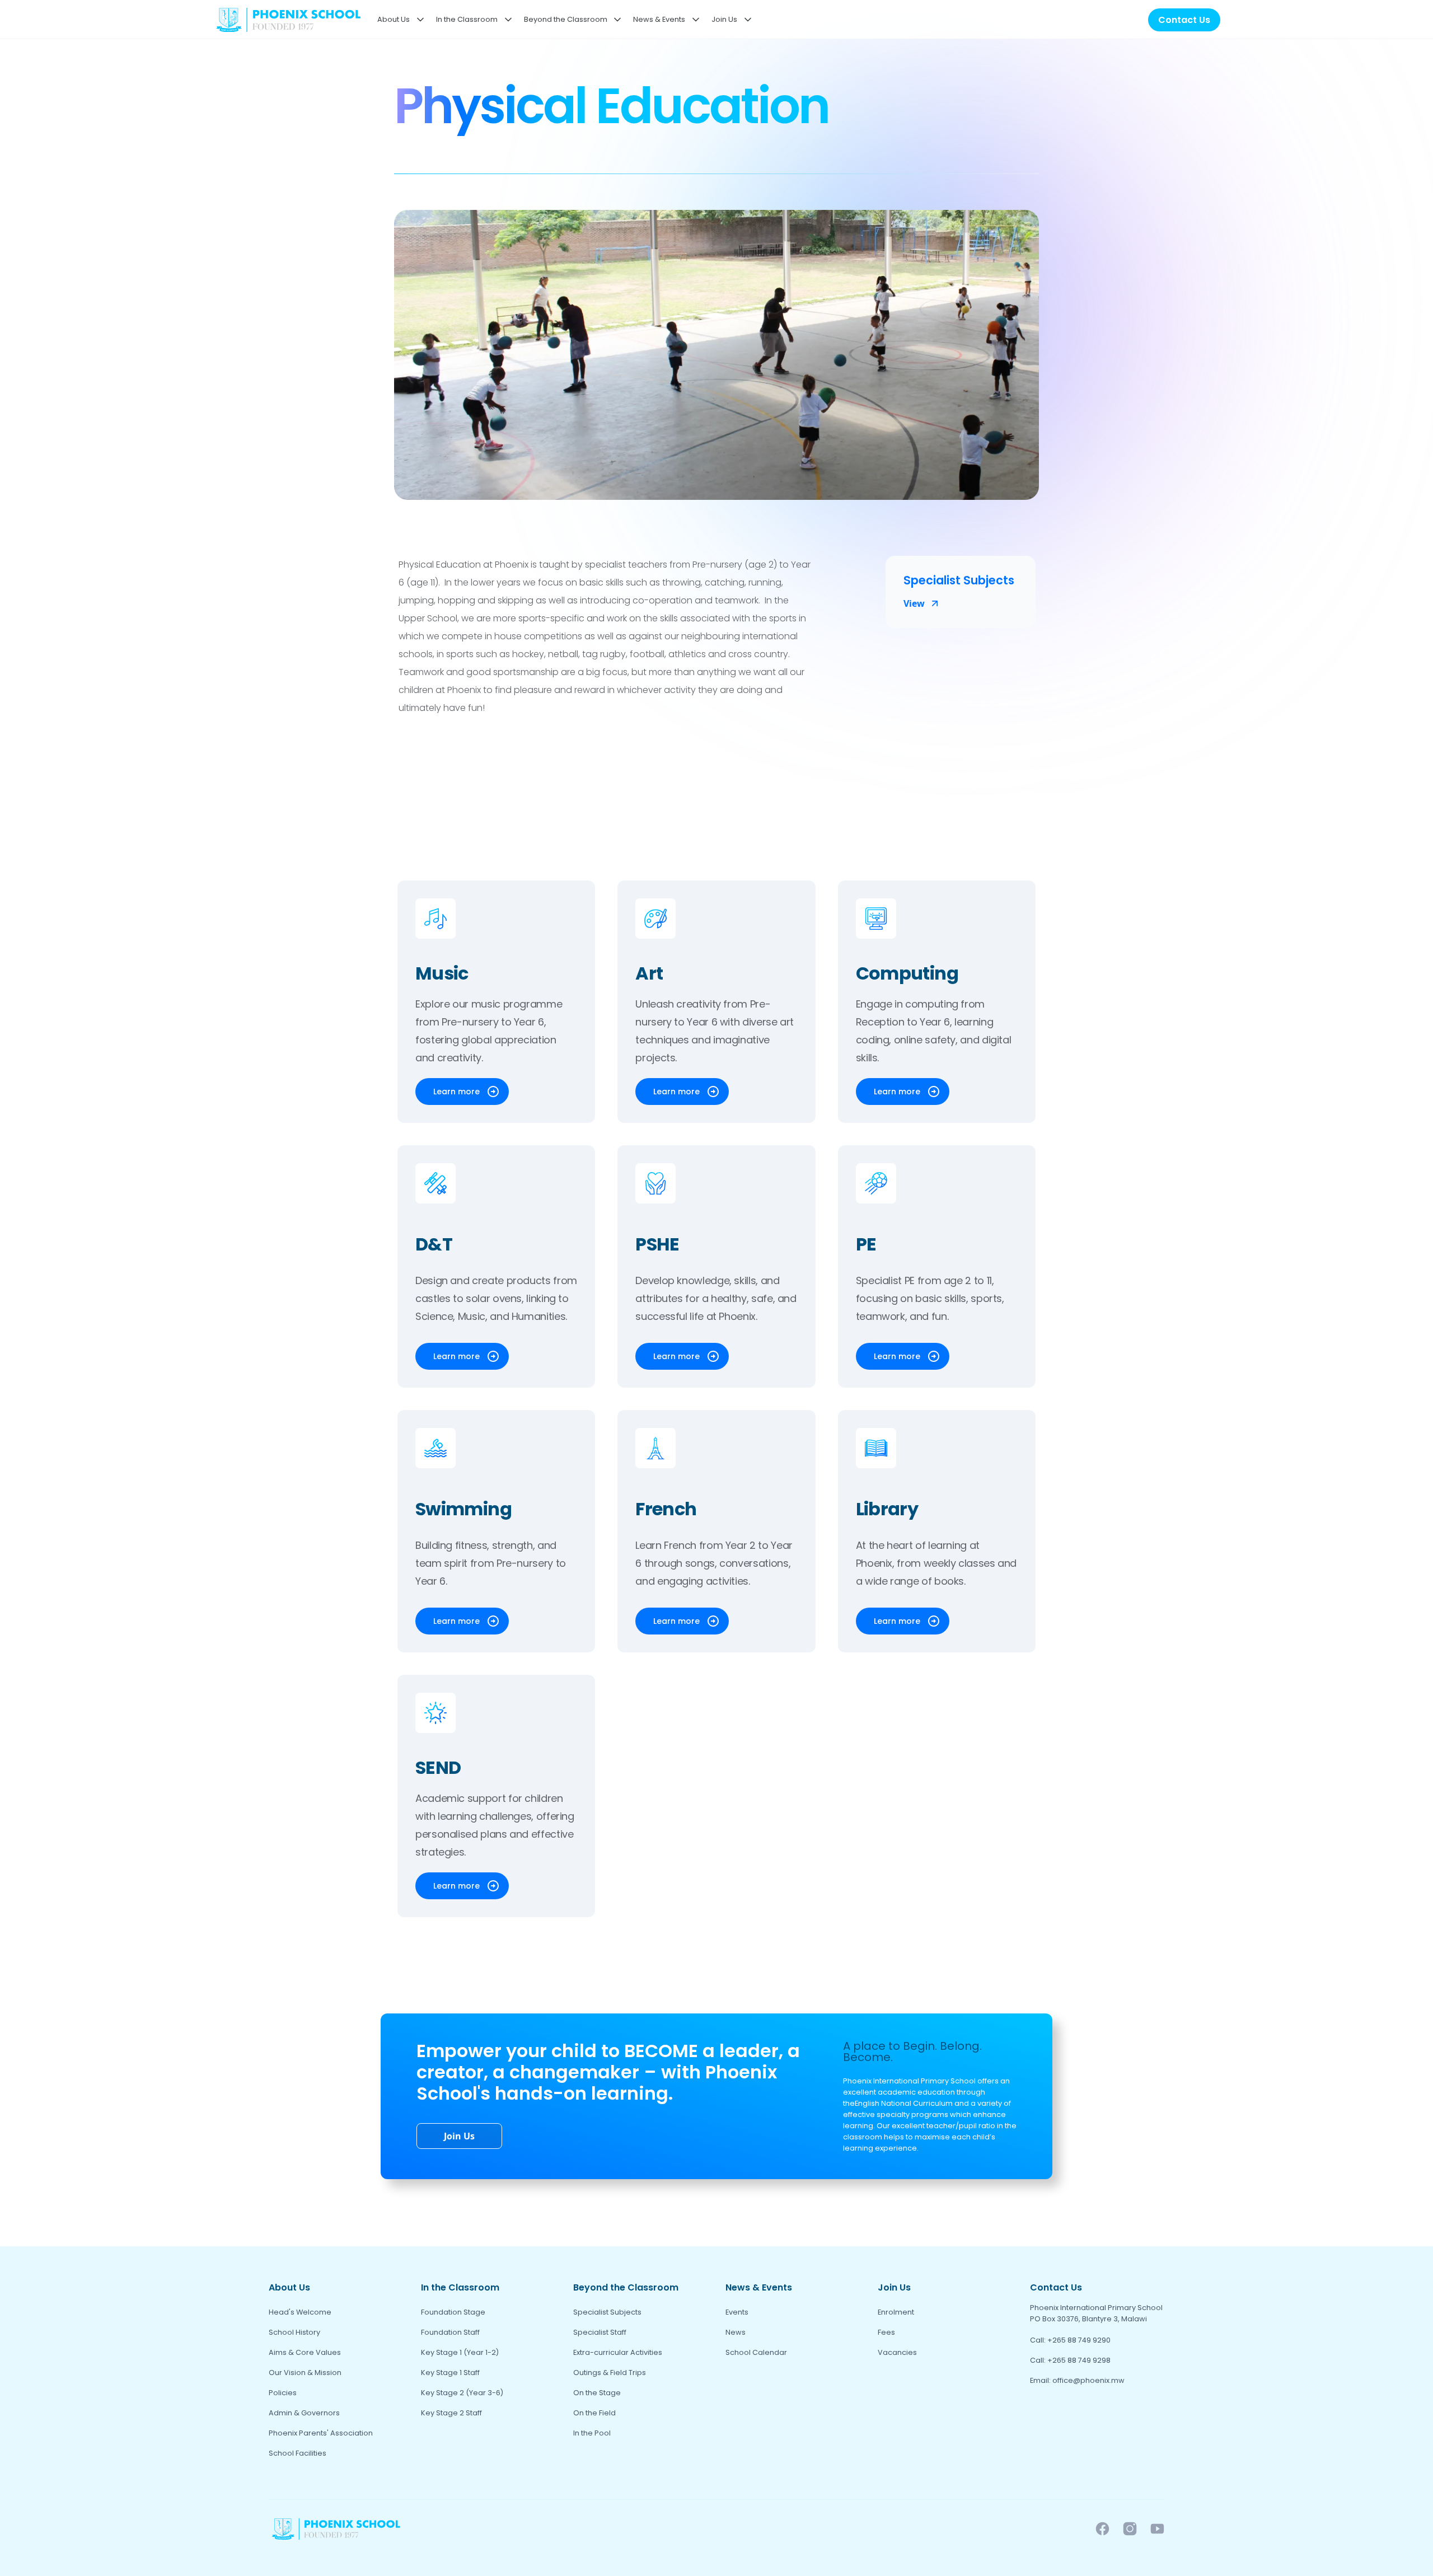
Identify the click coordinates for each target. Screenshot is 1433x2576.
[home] (288, 20)
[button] (399, 20)
